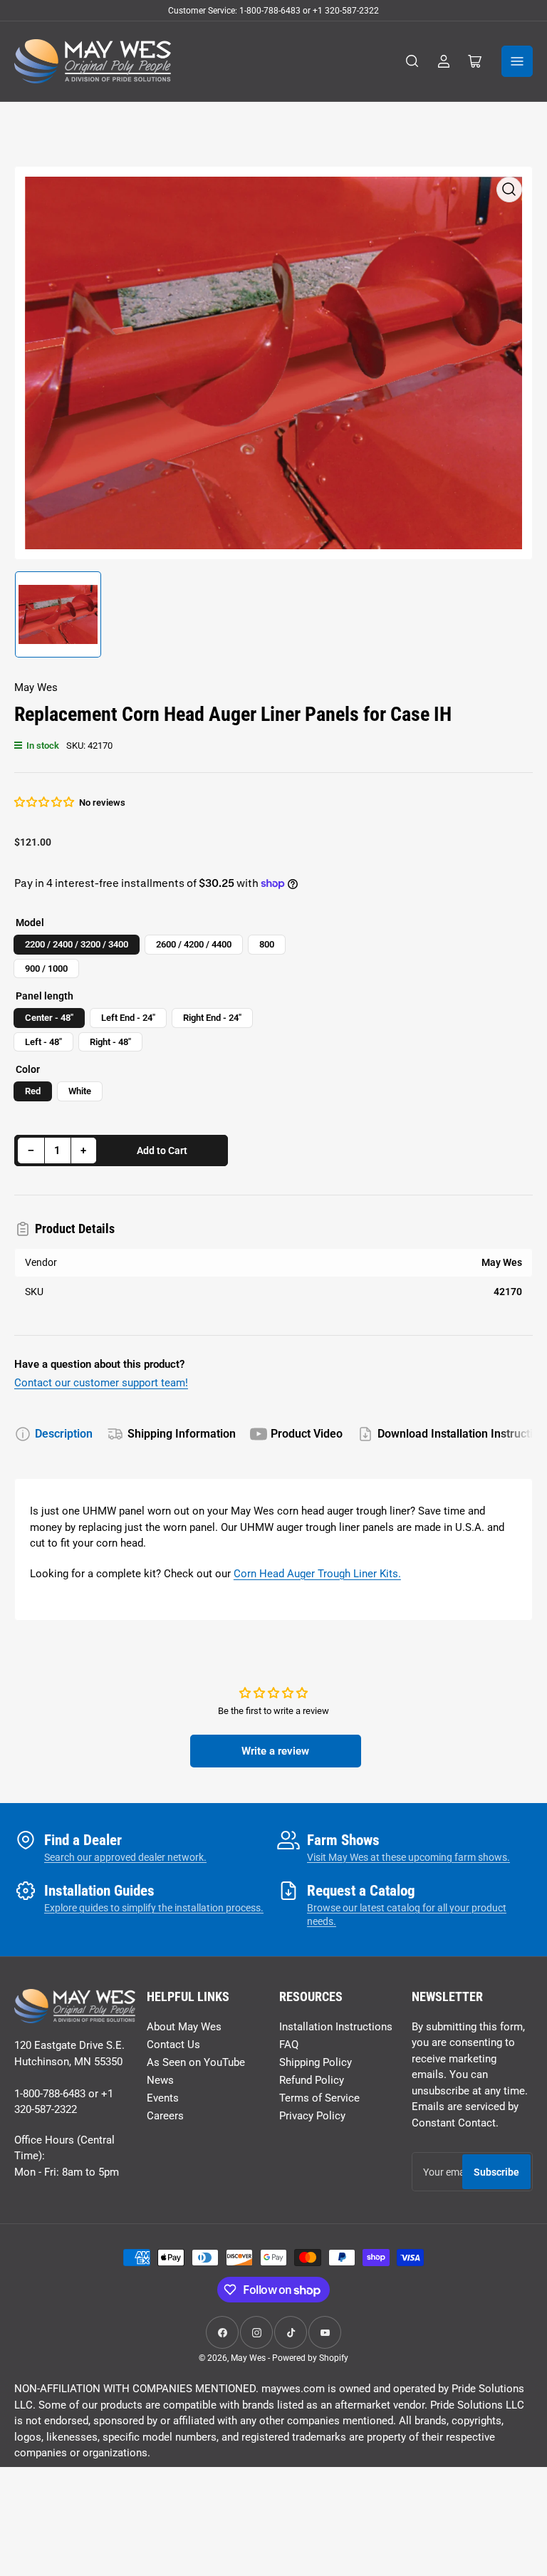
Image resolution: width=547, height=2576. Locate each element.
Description (64, 1434)
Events (163, 2098)
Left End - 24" (128, 1018)
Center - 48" (49, 1018)
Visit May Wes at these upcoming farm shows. (408, 1857)
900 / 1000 (46, 968)
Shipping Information (182, 1434)
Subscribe (496, 2172)
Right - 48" (110, 1042)
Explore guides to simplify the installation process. (154, 1908)
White (80, 1091)
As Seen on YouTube (196, 2062)
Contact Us (173, 2045)
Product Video (307, 1434)
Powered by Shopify (310, 2358)
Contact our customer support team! (101, 1383)
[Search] (412, 61)
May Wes (36, 687)
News (160, 2080)
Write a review (275, 1751)
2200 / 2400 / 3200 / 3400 (77, 944)
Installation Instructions (336, 2027)
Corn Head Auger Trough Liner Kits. (317, 1574)
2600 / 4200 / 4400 (194, 944)
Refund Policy (312, 2080)
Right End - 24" (212, 1018)
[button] (45, 802)
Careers (165, 2116)
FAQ (289, 2045)
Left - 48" (43, 1042)
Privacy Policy (312, 2116)
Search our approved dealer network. (125, 1857)
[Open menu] (517, 61)
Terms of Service (319, 2098)
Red (33, 1091)
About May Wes (184, 2027)
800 (267, 944)
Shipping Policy (316, 2062)
